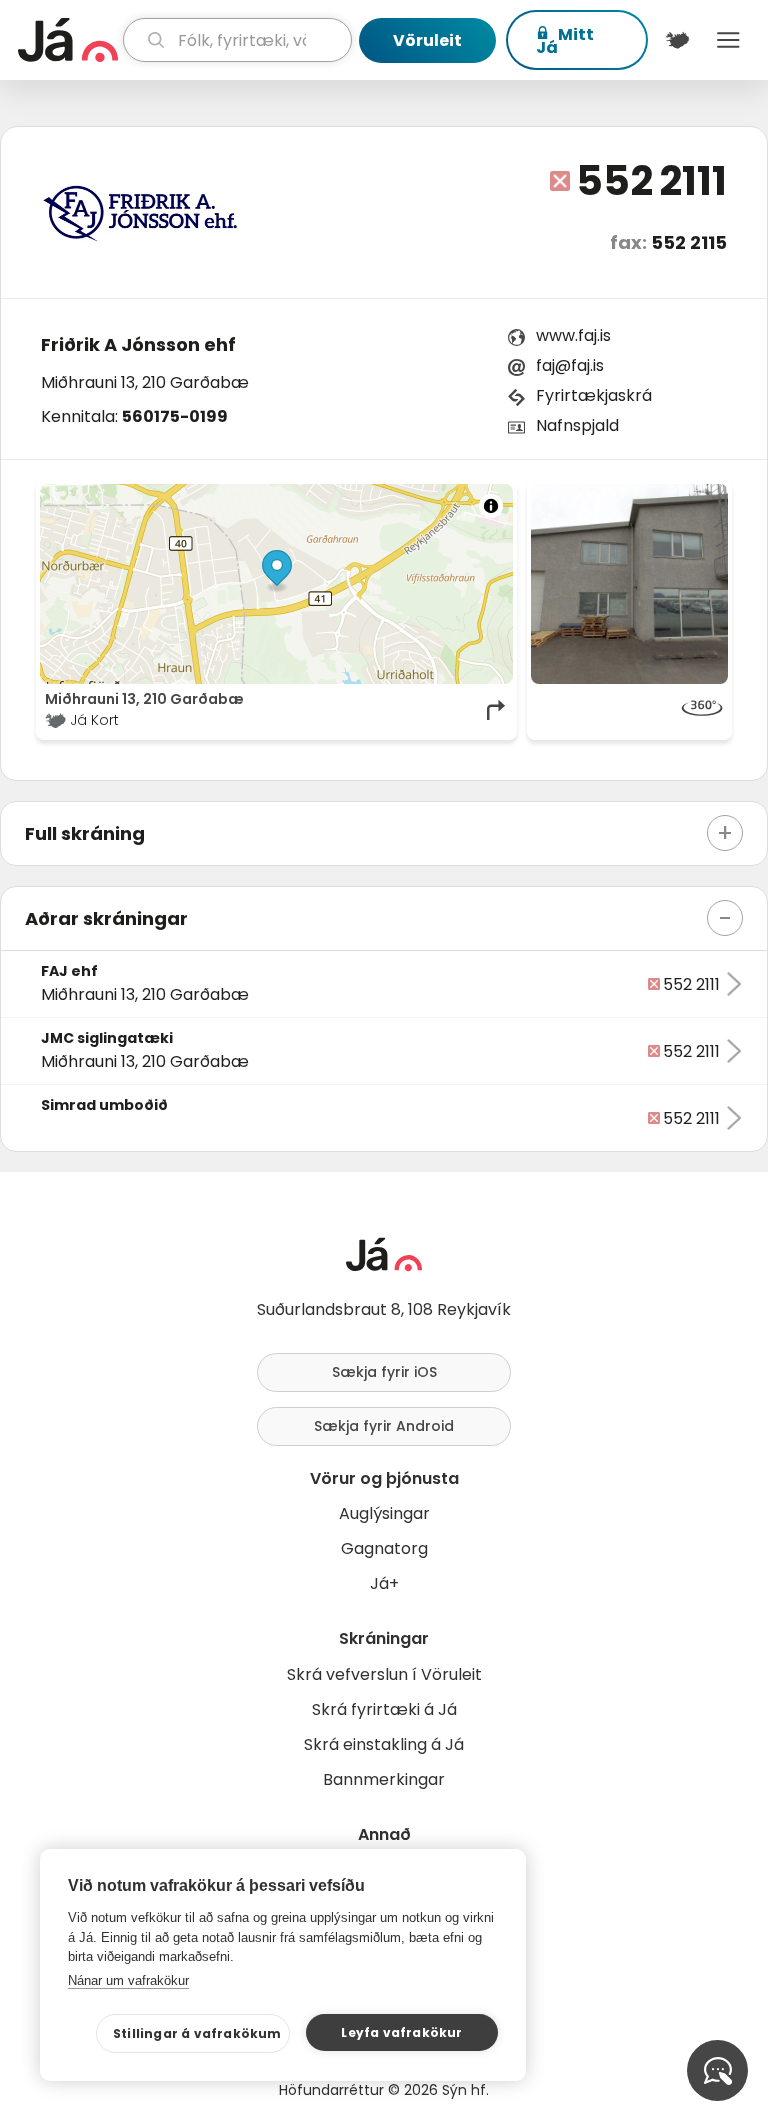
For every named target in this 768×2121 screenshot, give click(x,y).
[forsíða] (68, 40)
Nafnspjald (577, 425)
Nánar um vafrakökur (128, 1980)
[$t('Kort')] (677, 40)
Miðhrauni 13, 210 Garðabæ (145, 382)
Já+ (384, 1583)
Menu (728, 40)
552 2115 (689, 242)
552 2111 (651, 181)
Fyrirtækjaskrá (594, 395)
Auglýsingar (384, 1513)
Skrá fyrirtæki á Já (384, 1709)
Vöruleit (427, 40)
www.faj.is (573, 335)
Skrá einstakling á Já (384, 1744)
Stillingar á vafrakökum (197, 2033)
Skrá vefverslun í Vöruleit (384, 1674)
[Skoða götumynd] (629, 710)
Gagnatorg (384, 1548)
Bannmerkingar (384, 1779)
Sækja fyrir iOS (384, 1372)
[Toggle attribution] (491, 506)
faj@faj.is (570, 365)
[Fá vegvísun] (497, 710)
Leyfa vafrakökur (401, 2032)
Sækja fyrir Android (384, 1426)
